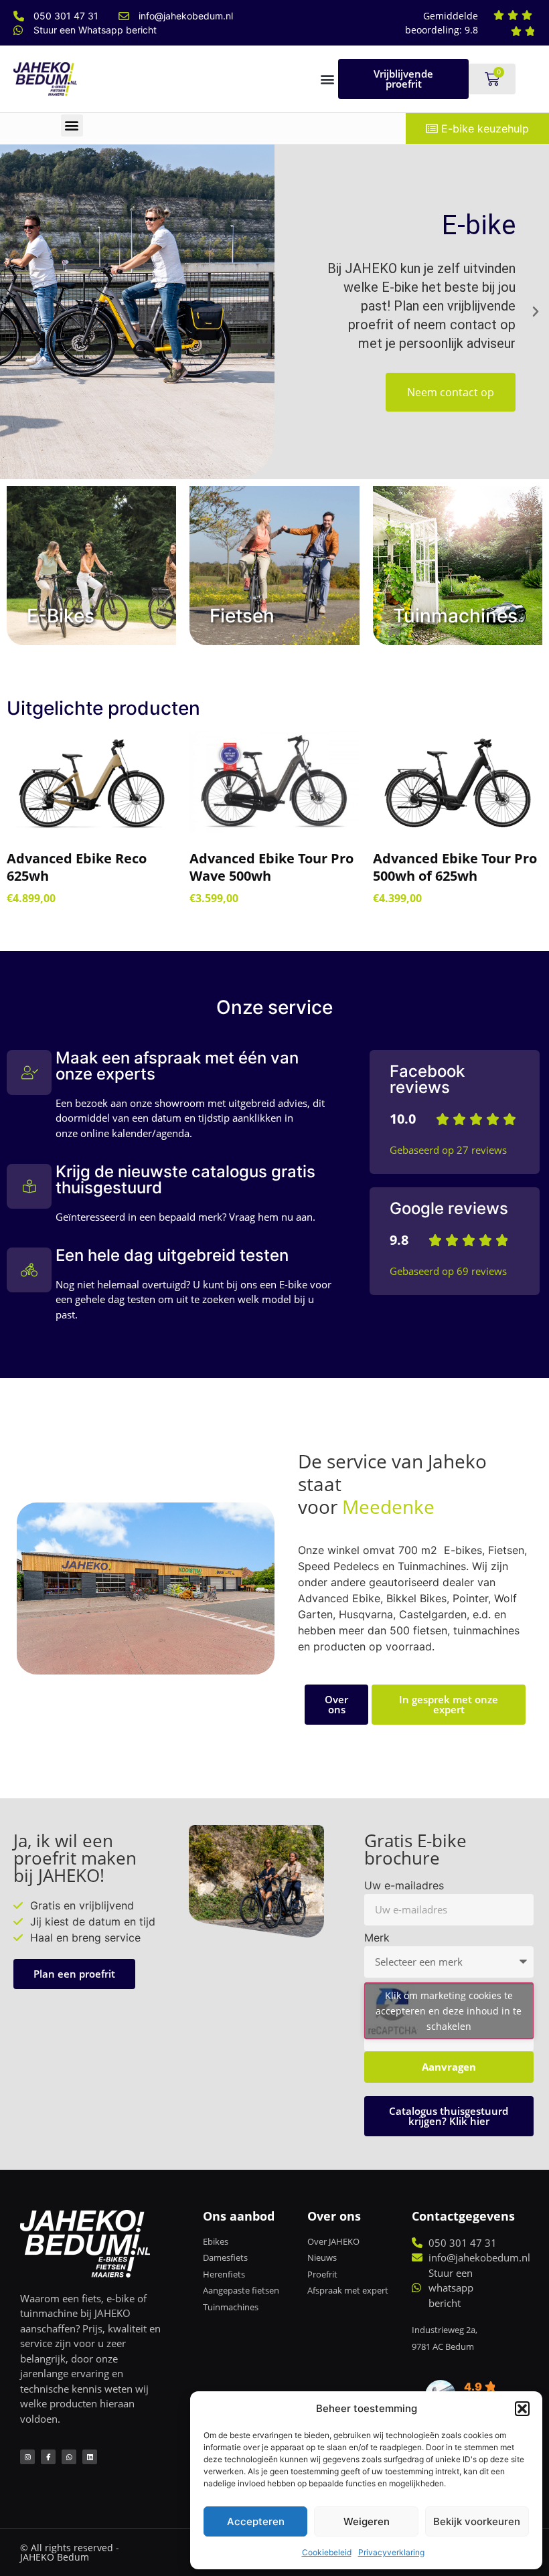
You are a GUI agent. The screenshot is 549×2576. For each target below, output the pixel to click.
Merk (377, 1938)
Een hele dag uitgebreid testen (172, 1255)
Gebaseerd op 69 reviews (448, 1271)
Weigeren (367, 2521)
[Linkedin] (90, 2457)
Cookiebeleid (327, 2552)
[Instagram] (27, 2457)
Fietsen (242, 616)
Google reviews (449, 1208)
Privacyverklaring (391, 2552)
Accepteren (256, 2521)
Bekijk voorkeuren (477, 2521)
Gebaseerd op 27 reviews (448, 1150)
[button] (522, 2409)
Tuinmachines (455, 616)
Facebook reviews (427, 1079)
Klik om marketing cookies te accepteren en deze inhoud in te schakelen (449, 2011)
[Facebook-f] (48, 2457)
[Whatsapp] (69, 2457)
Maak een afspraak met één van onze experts (177, 1066)
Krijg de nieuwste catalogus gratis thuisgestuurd (185, 1180)
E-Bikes (61, 616)
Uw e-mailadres (404, 1886)
